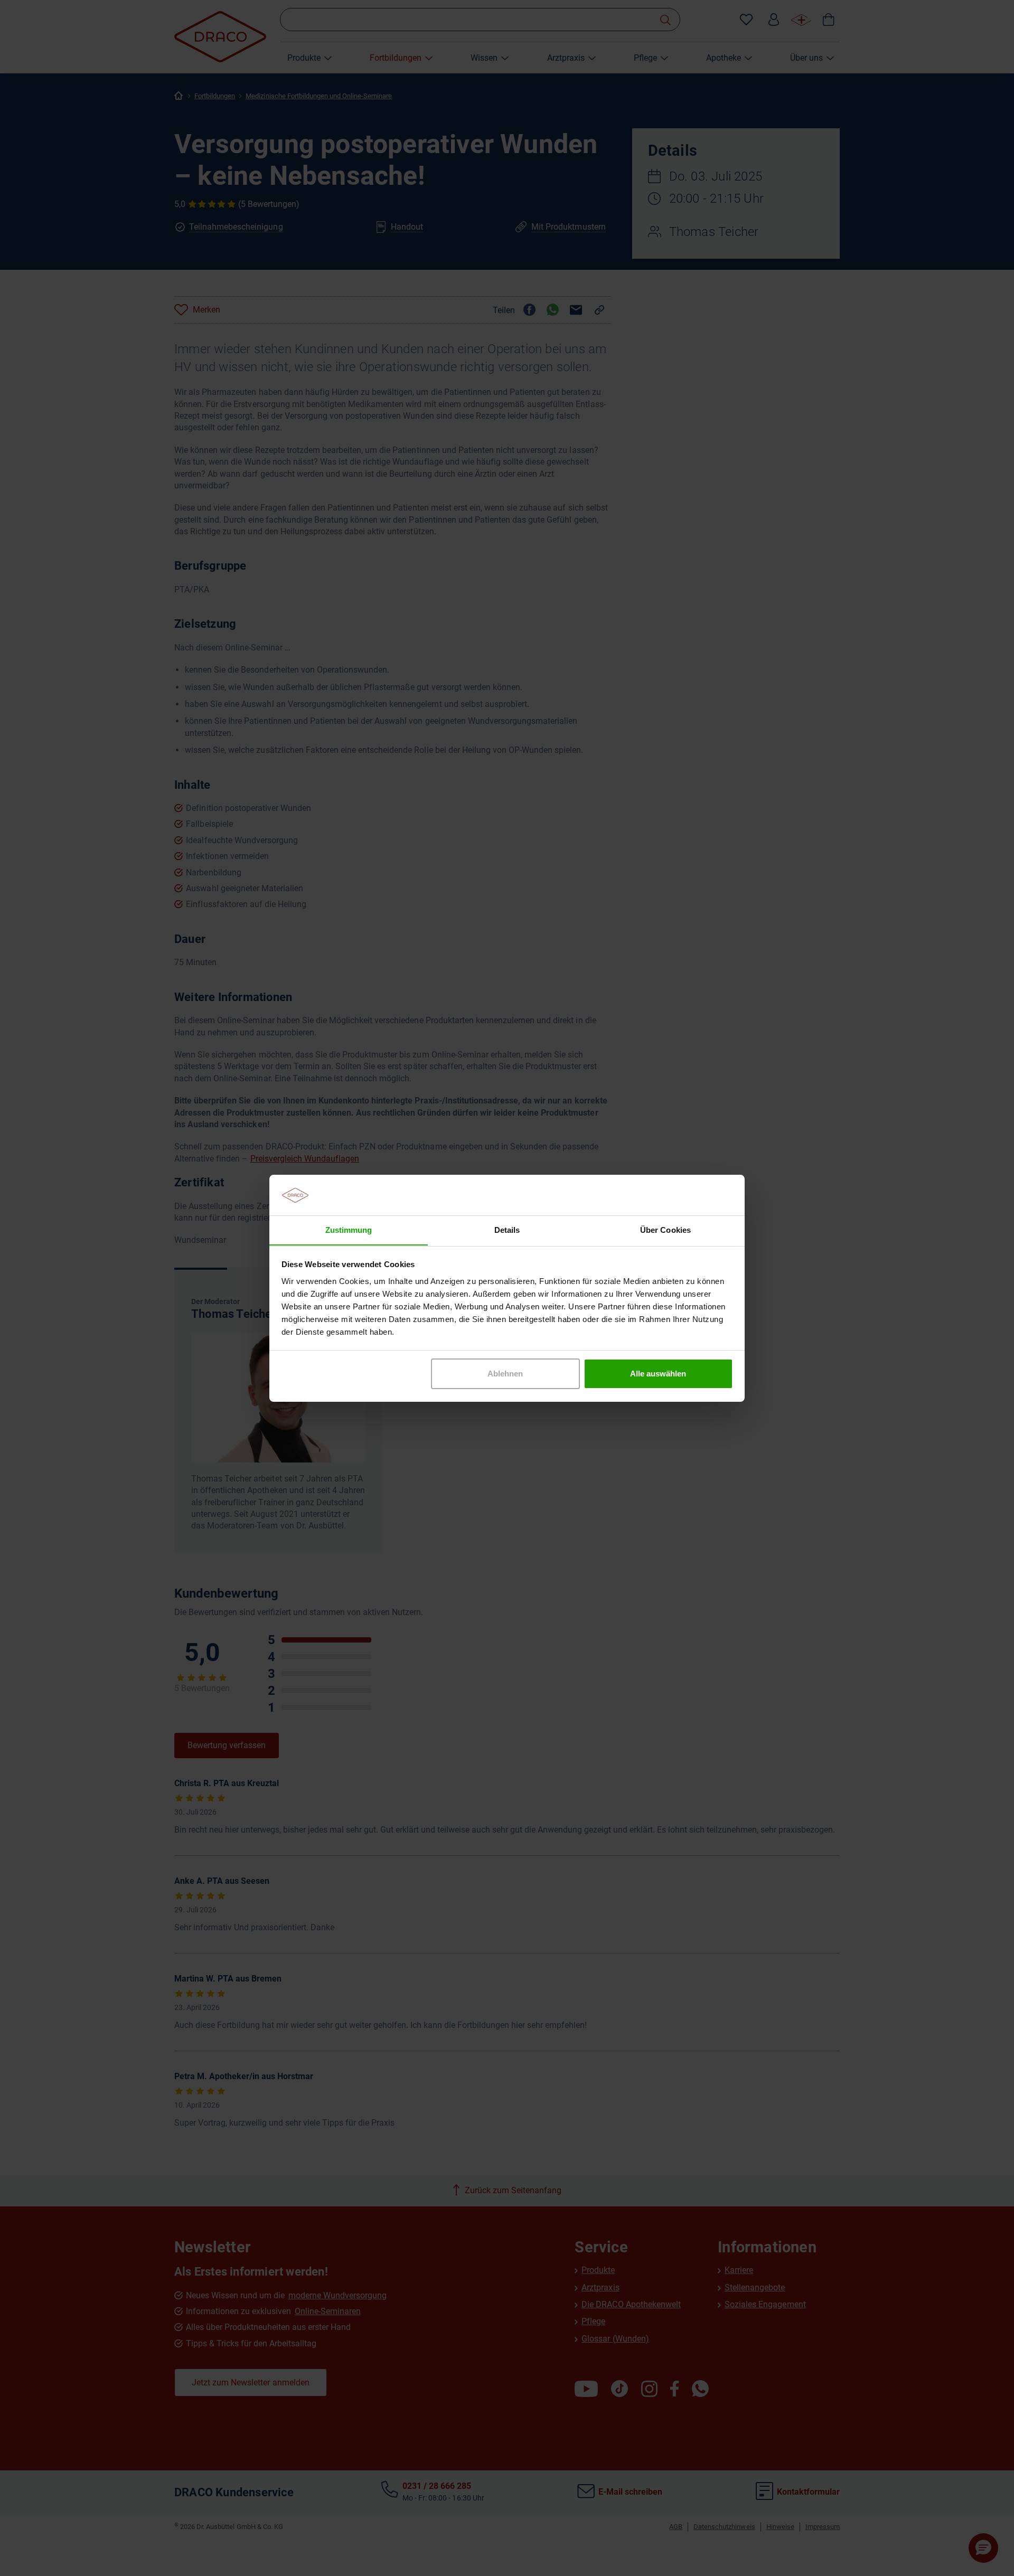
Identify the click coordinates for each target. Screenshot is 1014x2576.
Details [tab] (507, 1229)
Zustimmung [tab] (349, 1229)
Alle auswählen (658, 1374)
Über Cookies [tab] (665, 1229)
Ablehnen (505, 1374)
